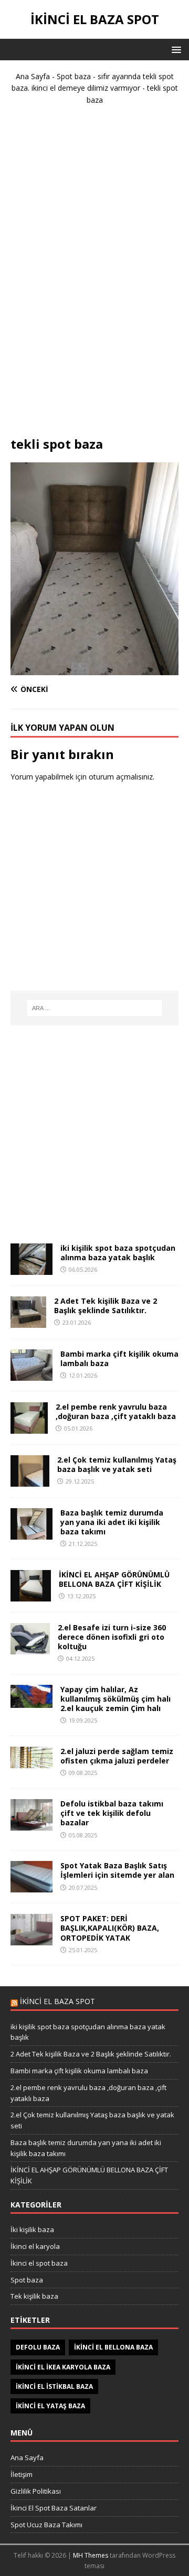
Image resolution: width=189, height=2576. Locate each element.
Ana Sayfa (33, 76)
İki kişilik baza (32, 2229)
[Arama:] (94, 1008)
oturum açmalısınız (121, 777)
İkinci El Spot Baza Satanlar (54, 2508)
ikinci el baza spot (57, 2001)
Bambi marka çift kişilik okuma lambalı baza (119, 1359)
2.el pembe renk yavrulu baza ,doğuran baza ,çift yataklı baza (116, 1411)
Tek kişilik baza (34, 2296)
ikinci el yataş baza (50, 2406)
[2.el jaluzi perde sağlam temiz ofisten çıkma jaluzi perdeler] (31, 1762)
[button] (175, 49)
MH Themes (91, 2555)
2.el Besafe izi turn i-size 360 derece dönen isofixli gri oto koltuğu (112, 1637)
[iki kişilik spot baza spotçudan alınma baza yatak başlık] (31, 1268)
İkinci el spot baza (39, 2263)
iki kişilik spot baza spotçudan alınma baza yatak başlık (118, 1253)
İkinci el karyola (35, 2246)
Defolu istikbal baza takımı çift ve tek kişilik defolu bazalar (112, 1813)
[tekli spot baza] (94, 669)
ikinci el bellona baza (113, 2347)
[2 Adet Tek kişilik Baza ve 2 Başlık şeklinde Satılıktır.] (28, 1321)
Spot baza (74, 76)
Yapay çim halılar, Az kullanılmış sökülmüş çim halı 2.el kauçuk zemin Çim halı (115, 1699)
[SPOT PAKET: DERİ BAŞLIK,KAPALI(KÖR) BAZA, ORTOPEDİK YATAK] (31, 1939)
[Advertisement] (94, 275)
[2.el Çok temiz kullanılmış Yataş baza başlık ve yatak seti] (30, 1480)
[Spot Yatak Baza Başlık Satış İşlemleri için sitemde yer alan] (31, 1886)
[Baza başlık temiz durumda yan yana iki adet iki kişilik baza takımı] (31, 1533)
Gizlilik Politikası (36, 2491)
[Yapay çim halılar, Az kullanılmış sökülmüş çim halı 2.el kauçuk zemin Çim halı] (31, 1702)
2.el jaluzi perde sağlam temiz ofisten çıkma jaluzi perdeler (117, 1756)
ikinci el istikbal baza (54, 2386)
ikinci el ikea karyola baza (63, 2367)
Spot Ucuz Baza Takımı (46, 2525)
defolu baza (38, 2347)
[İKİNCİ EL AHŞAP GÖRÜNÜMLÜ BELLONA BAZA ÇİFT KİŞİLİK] (31, 1595)
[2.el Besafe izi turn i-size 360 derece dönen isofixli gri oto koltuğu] (30, 1648)
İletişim (22, 2474)
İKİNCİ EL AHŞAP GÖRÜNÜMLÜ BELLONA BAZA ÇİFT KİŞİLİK (114, 1579)
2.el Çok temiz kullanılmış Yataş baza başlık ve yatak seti (117, 1464)
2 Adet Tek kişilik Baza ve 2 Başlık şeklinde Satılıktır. (106, 1306)
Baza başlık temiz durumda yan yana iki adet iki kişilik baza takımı (112, 1522)
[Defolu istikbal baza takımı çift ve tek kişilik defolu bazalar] (31, 1825)
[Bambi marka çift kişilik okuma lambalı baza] (31, 1374)
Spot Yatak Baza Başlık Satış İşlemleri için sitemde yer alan (117, 1870)
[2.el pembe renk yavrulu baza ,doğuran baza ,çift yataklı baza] (29, 1427)
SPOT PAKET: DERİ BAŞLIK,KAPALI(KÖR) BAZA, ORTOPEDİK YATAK (110, 1928)
